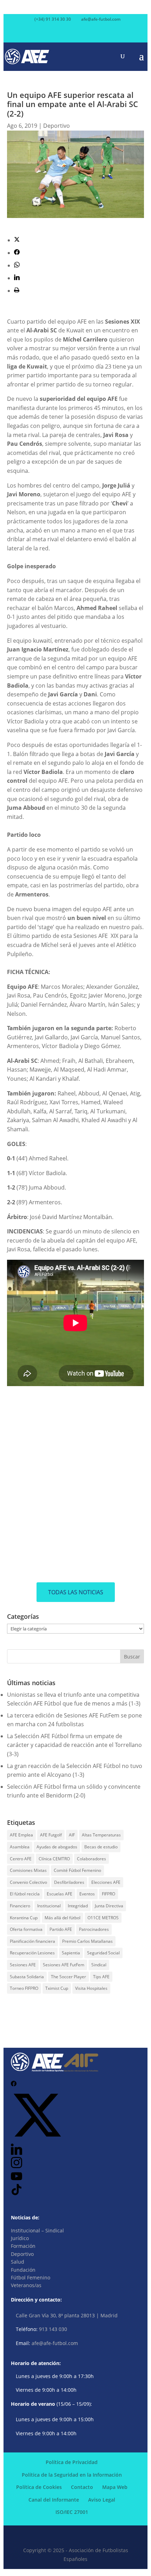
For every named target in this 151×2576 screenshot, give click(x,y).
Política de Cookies (39, 2487)
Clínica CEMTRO (54, 1859)
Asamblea (20, 1847)
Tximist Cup (57, 1988)
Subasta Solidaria (27, 1977)
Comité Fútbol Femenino (77, 1870)
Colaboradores (91, 1859)
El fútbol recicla (25, 1894)
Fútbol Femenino (31, 2277)
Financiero (20, 1906)
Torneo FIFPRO (24, 1988)
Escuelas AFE (60, 1894)
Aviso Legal (102, 2500)
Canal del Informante (54, 2500)
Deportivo (57, 126)
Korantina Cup (24, 1918)
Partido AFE (61, 1929)
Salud (18, 2262)
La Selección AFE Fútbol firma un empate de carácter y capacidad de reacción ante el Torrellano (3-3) (74, 1745)
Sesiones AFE (23, 1965)
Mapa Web (115, 2487)
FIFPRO (109, 1894)
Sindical (99, 1965)
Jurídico (20, 2238)
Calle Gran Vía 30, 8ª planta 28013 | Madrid (67, 2315)
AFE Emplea (21, 1835)
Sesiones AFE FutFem (64, 1965)
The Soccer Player (68, 1977)
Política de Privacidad (72, 2462)
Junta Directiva (109, 1906)
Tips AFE (101, 1977)
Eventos (87, 1894)
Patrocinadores (94, 1929)
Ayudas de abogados (57, 1847)
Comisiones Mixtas (28, 1870)
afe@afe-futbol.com (55, 2343)
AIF (72, 1835)
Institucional (49, 1906)
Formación (23, 2246)
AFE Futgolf (51, 1835)
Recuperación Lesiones (32, 1953)
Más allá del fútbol (63, 1918)
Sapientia (71, 1953)
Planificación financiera (32, 1941)
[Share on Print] (17, 291)
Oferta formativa (26, 1929)
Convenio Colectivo (28, 1882)
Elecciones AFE (106, 1882)
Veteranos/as (26, 2285)
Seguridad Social (103, 1953)
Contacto (82, 2487)
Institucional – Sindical (37, 2230)
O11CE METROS (103, 1918)
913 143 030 (53, 2329)
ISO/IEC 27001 (72, 2512)
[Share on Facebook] (17, 253)
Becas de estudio (101, 1847)
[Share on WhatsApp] (17, 265)
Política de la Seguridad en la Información (72, 2475)
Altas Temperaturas (101, 1835)
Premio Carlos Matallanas (87, 1941)
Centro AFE (21, 1859)
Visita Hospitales (91, 1988)
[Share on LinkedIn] (17, 278)
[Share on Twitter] (17, 240)
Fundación (23, 2270)
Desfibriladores (69, 1882)
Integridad (78, 1906)
